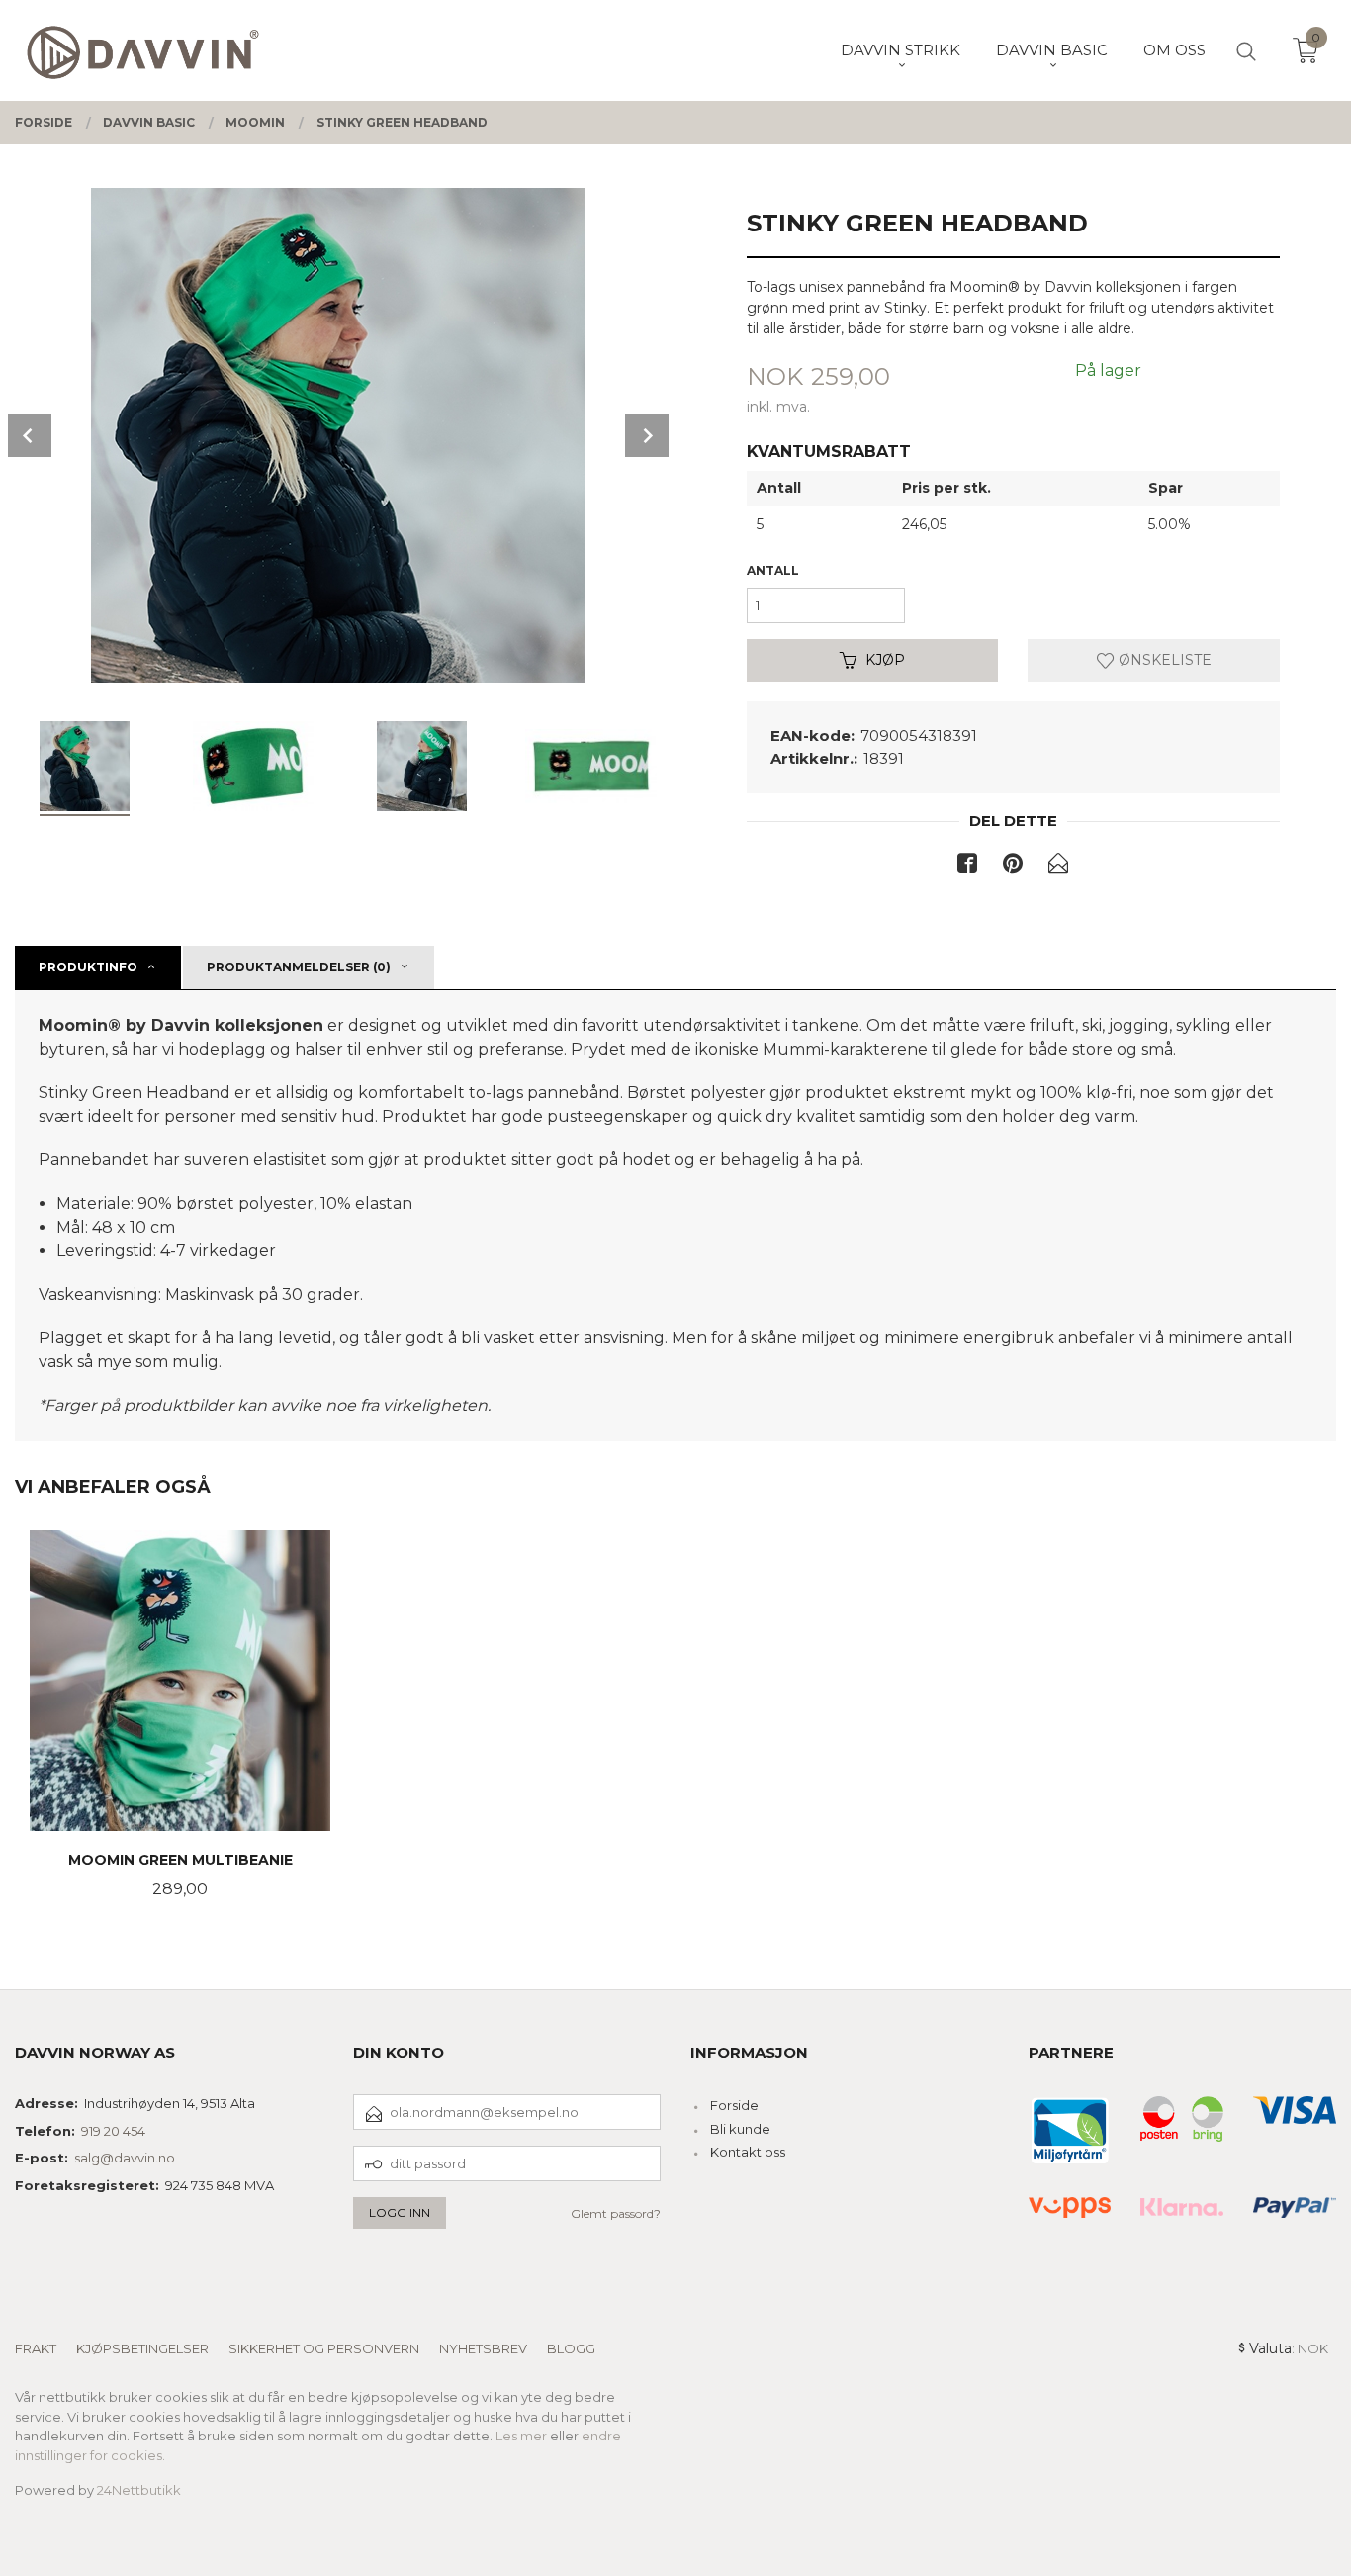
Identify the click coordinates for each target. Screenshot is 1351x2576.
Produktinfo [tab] (88, 967)
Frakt (36, 2348)
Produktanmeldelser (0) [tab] (299, 967)
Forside (734, 2105)
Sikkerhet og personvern (324, 2348)
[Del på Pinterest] (1013, 867)
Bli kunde (740, 2129)
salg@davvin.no (125, 2158)
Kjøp (885, 660)
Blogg (571, 2348)
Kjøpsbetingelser (142, 2348)
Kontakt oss (748, 2152)
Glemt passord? (616, 2213)
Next (647, 435)
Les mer (521, 2436)
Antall (773, 570)
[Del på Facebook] (967, 867)
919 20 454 (113, 2131)
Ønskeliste (1163, 660)
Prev (30, 435)
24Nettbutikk (139, 2490)
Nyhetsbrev (483, 2348)
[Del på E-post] (1058, 867)
